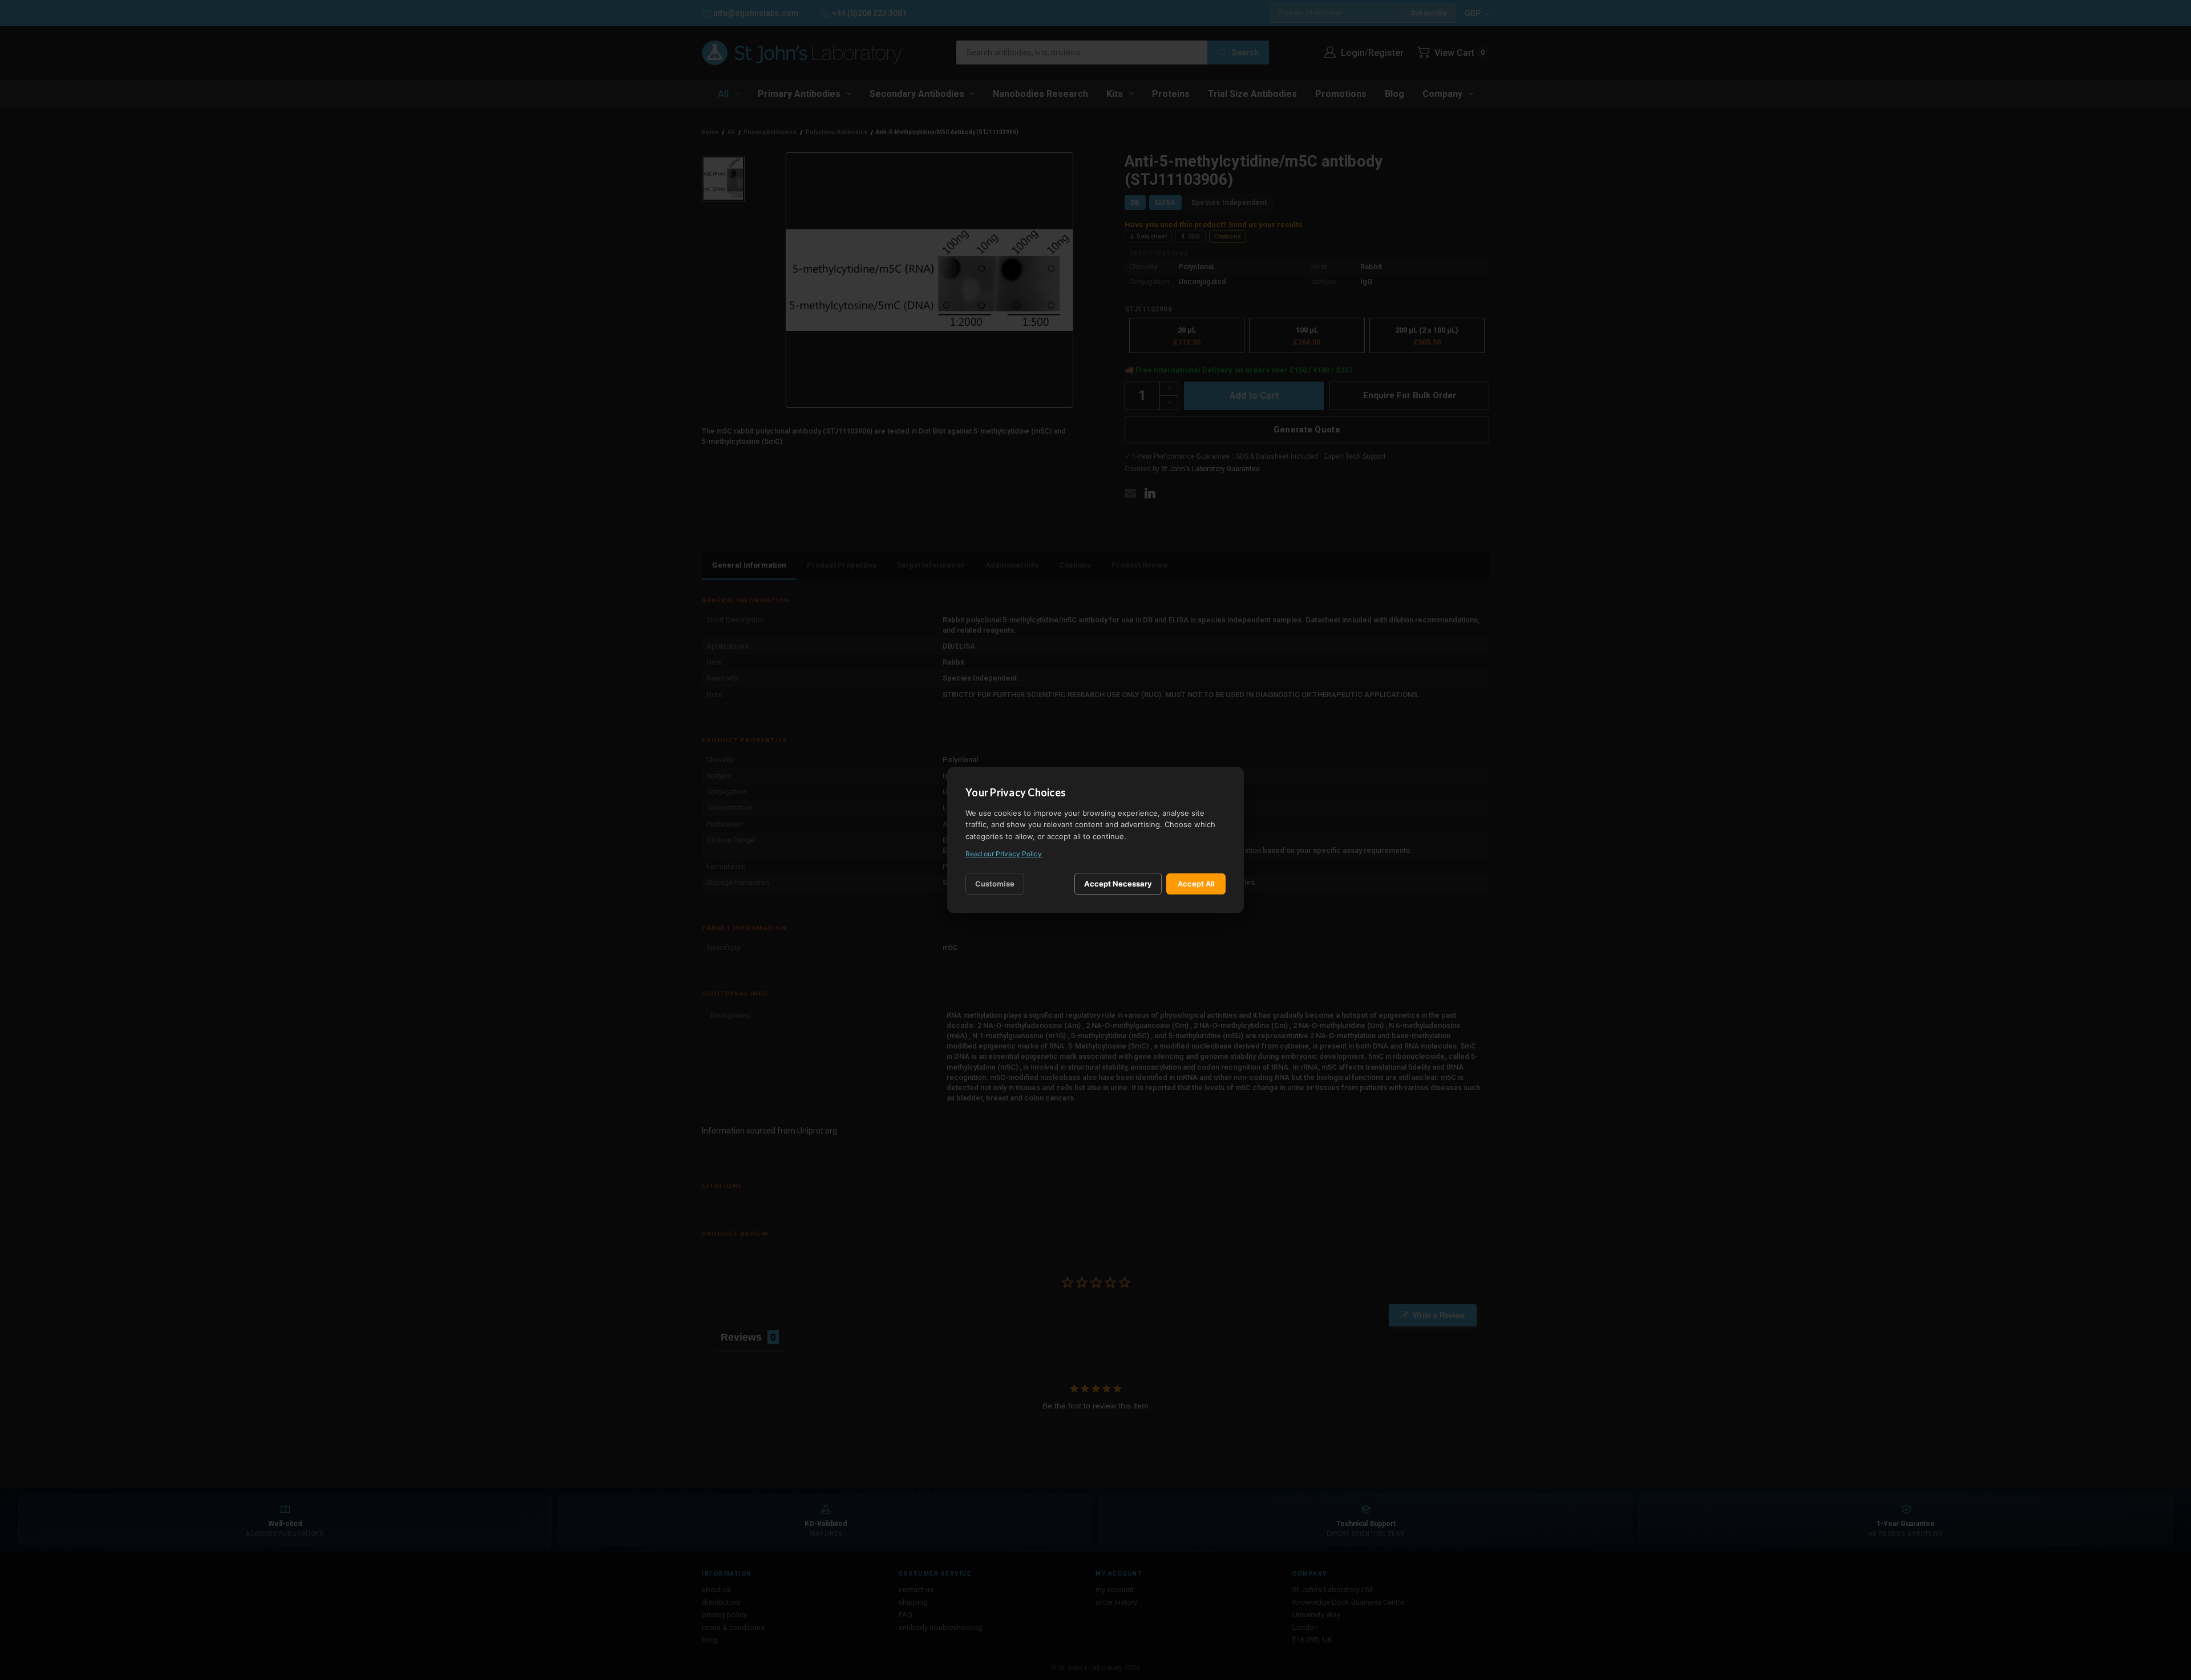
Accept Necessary (1118, 884)
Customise (995, 884)
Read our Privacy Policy (1004, 854)
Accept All (1196, 884)
